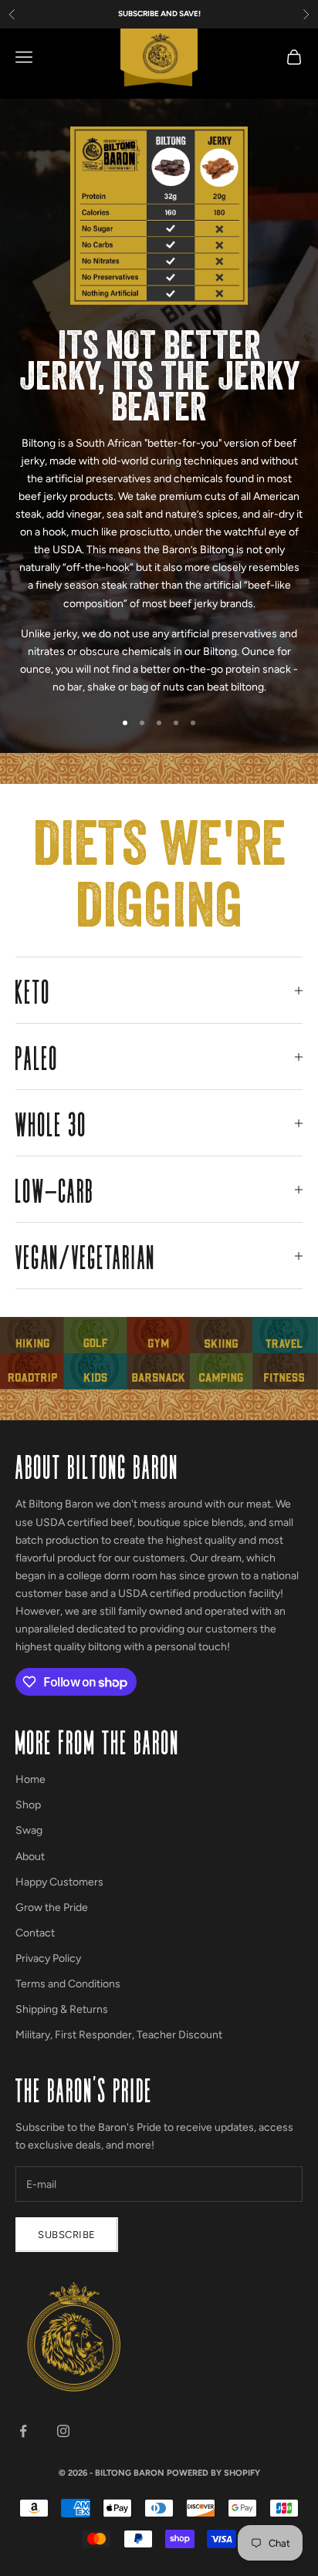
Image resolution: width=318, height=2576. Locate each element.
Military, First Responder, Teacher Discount (119, 2035)
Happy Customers (59, 1882)
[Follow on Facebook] (23, 2431)
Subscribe (67, 2235)
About (30, 1857)
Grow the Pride (52, 1908)
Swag (29, 1830)
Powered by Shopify (213, 2473)
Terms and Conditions (68, 1984)
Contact (35, 1933)
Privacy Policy (48, 1958)
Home (30, 1779)
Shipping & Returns (62, 2009)
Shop (28, 1805)
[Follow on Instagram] (63, 2431)
